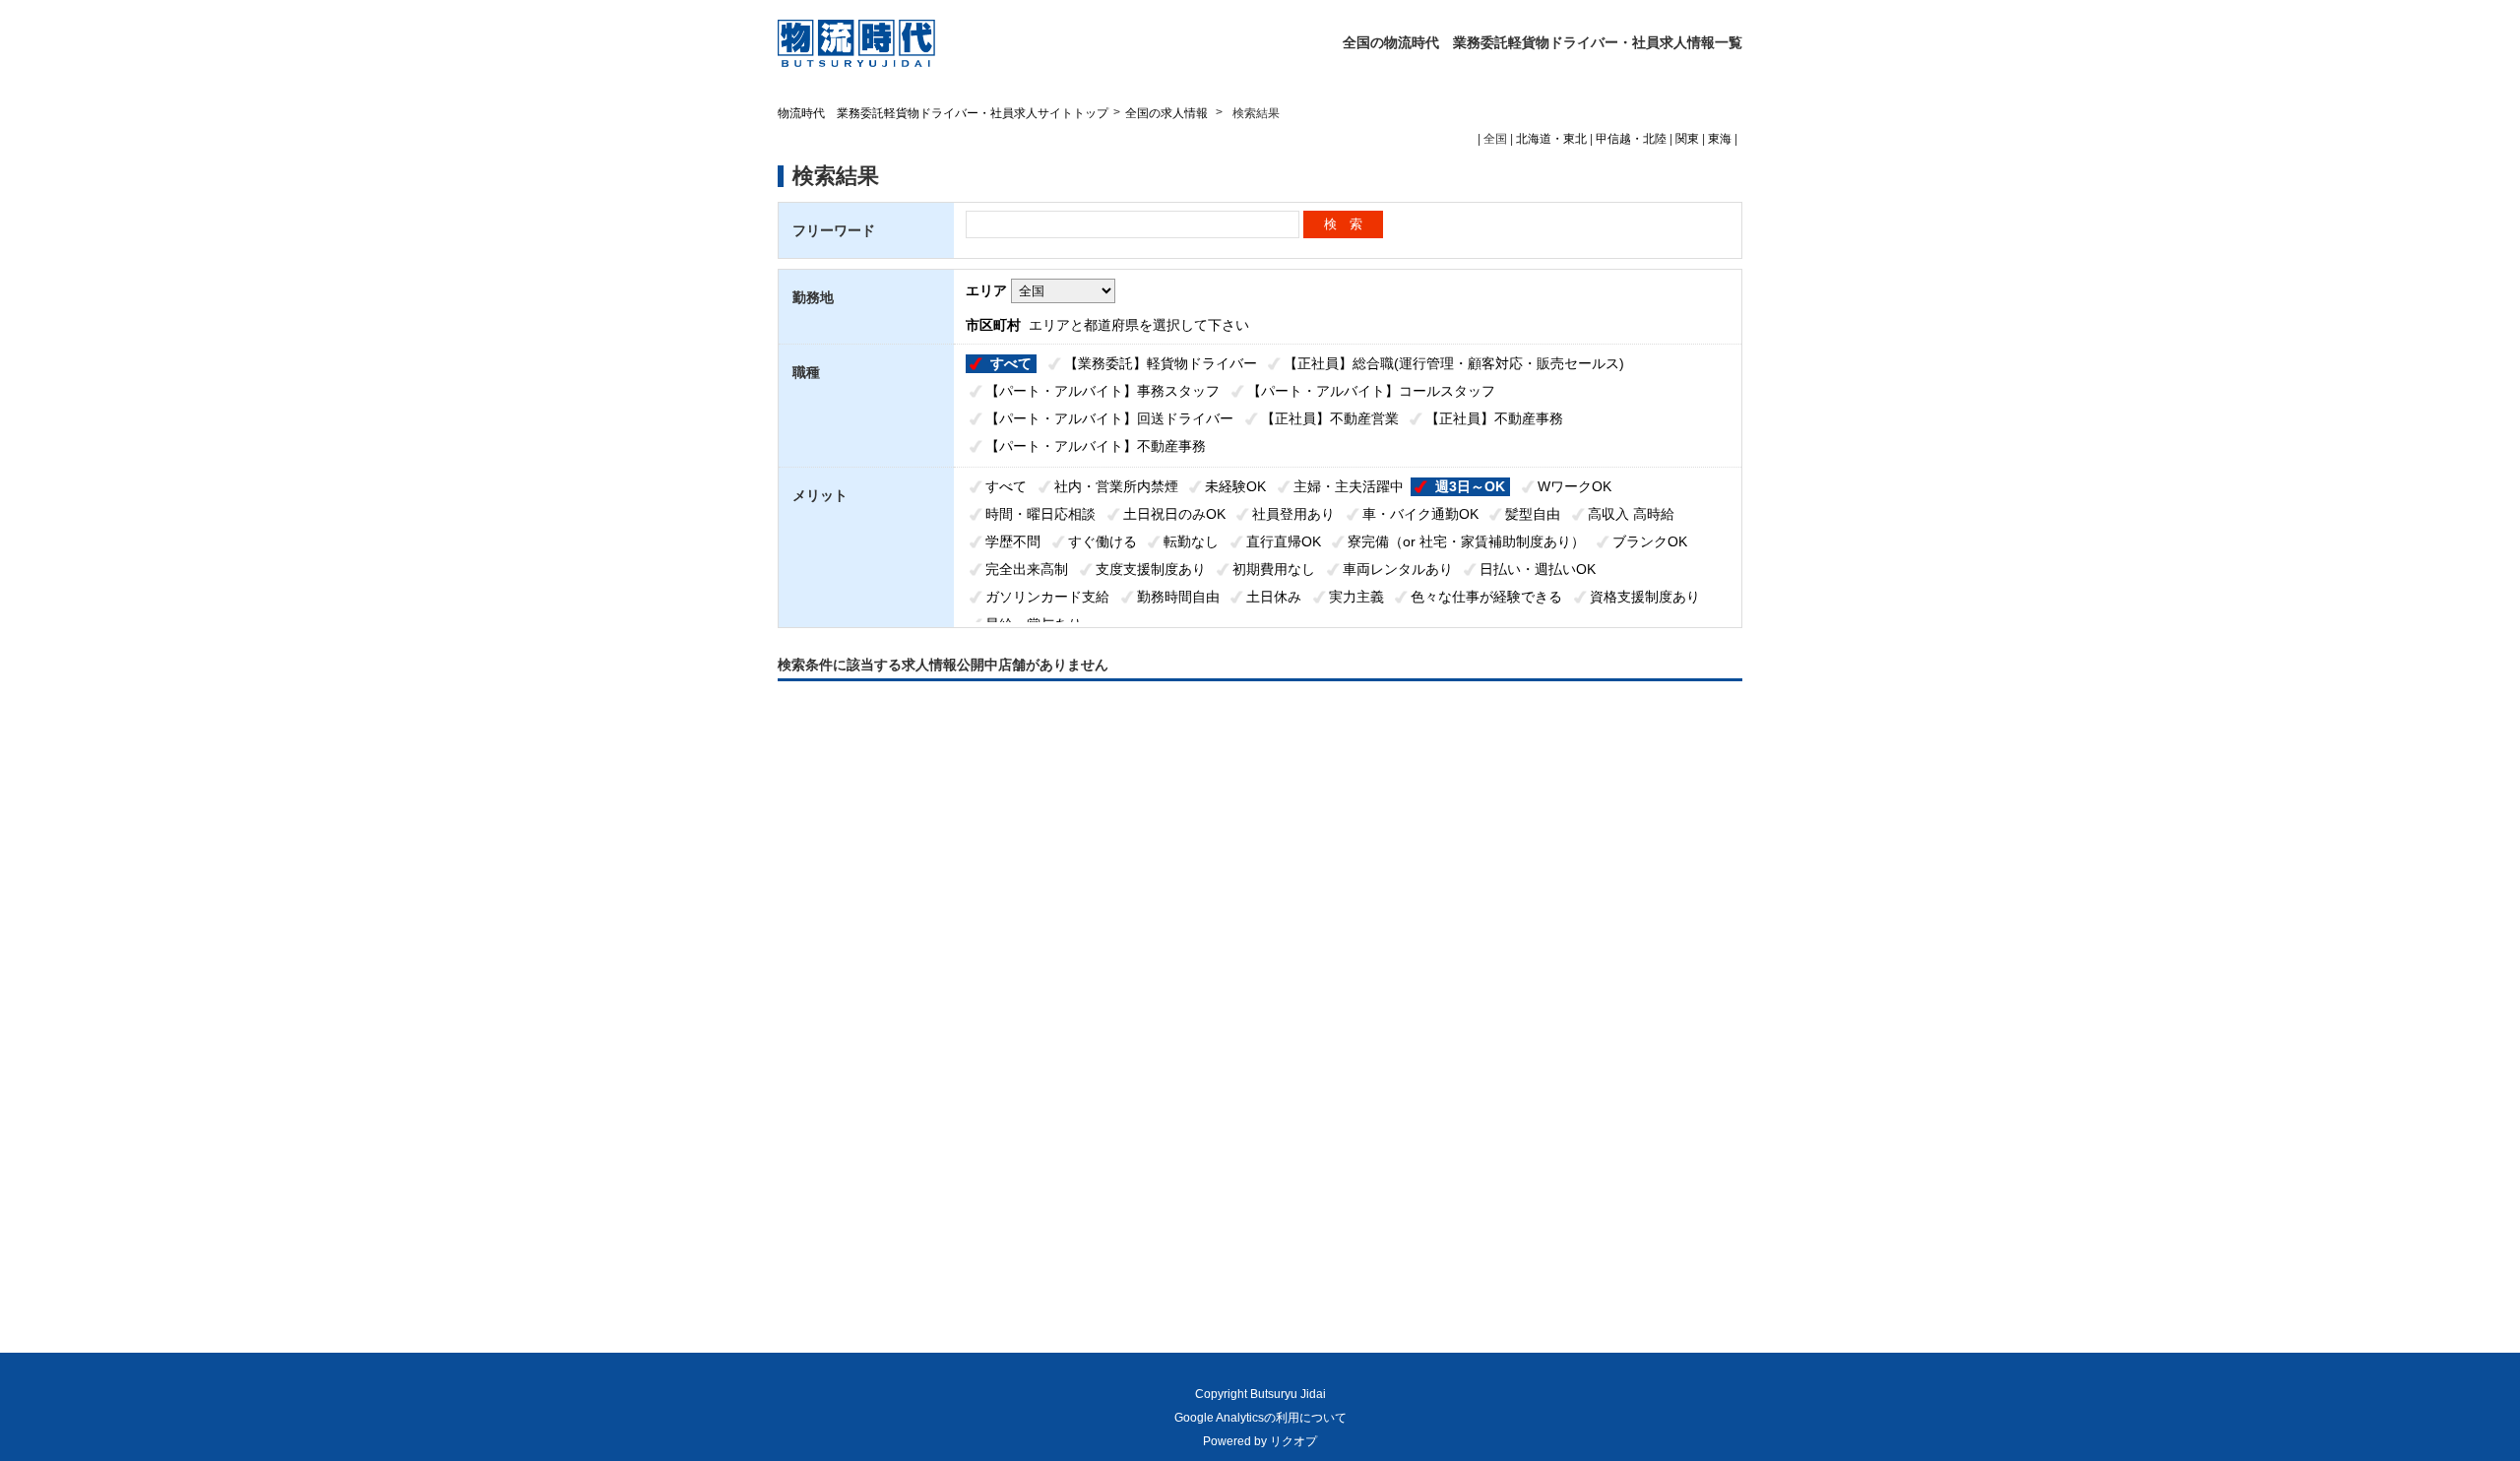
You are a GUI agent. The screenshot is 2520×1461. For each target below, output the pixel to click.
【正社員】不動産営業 (1330, 418)
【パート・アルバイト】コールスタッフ (1371, 391)
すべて (1011, 363)
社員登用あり (1293, 514)
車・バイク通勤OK (1420, 514)
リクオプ (1293, 1441)
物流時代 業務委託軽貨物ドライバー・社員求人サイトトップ (943, 113)
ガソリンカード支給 (1047, 597)
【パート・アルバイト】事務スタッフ (1102, 391)
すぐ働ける (1102, 541)
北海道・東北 (1551, 139)
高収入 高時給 (1631, 514)
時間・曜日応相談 (1040, 514)
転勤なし (1191, 541)
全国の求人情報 (1168, 113)
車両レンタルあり (1398, 569)
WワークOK (1575, 486)
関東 (1687, 139)
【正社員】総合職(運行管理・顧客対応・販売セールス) (1454, 363)
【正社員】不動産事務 (1494, 418)
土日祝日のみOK (1174, 514)
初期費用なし (1274, 569)
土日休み (1274, 597)
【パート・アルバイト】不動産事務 (1096, 446)
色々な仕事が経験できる (1486, 597)
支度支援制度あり (1151, 569)
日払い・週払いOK (1538, 569)
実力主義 (1356, 597)
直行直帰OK (1284, 541)
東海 (1720, 139)
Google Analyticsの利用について (1260, 1418)
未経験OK (1235, 486)
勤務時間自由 (1178, 597)
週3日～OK (1470, 486)
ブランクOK (1650, 541)
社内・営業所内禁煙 (1116, 486)
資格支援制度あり (1645, 597)
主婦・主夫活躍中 (1349, 486)
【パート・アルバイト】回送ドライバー (1109, 418)
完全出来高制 (1027, 569)
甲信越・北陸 (1631, 139)
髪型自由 (1533, 514)
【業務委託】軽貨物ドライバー (1161, 363)
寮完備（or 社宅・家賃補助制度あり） (1466, 541)
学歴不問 (1013, 541)
